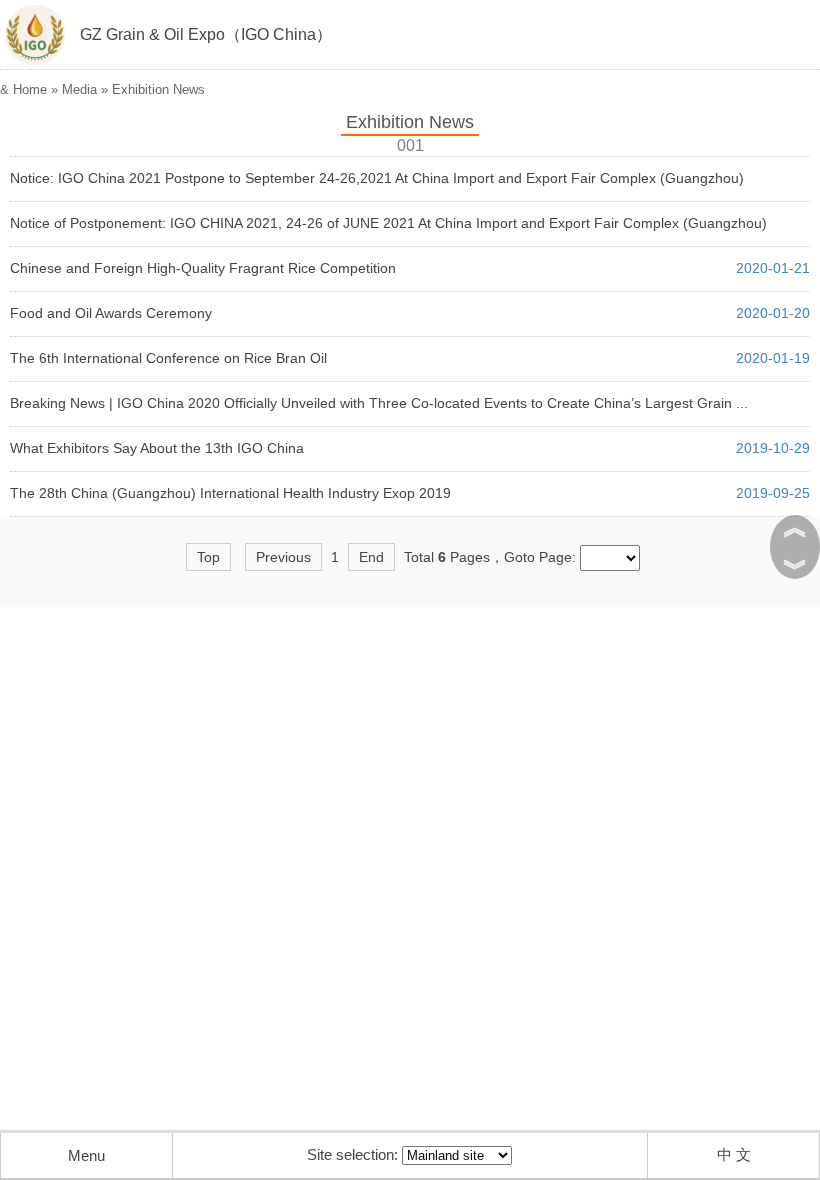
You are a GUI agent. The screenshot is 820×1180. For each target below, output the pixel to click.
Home (30, 89)
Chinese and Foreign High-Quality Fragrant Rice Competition (203, 268)
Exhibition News (158, 89)
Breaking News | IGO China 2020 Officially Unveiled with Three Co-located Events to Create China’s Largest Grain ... (379, 403)
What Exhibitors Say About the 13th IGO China (157, 448)
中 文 (734, 1154)
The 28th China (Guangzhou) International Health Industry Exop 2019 (230, 493)
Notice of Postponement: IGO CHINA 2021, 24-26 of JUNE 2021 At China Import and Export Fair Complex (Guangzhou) (388, 223)
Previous (283, 557)
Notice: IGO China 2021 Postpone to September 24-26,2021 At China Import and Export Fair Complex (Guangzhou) (377, 178)
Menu (86, 1155)
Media (79, 89)
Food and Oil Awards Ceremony (111, 313)
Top (208, 557)
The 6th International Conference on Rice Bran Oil (168, 358)
